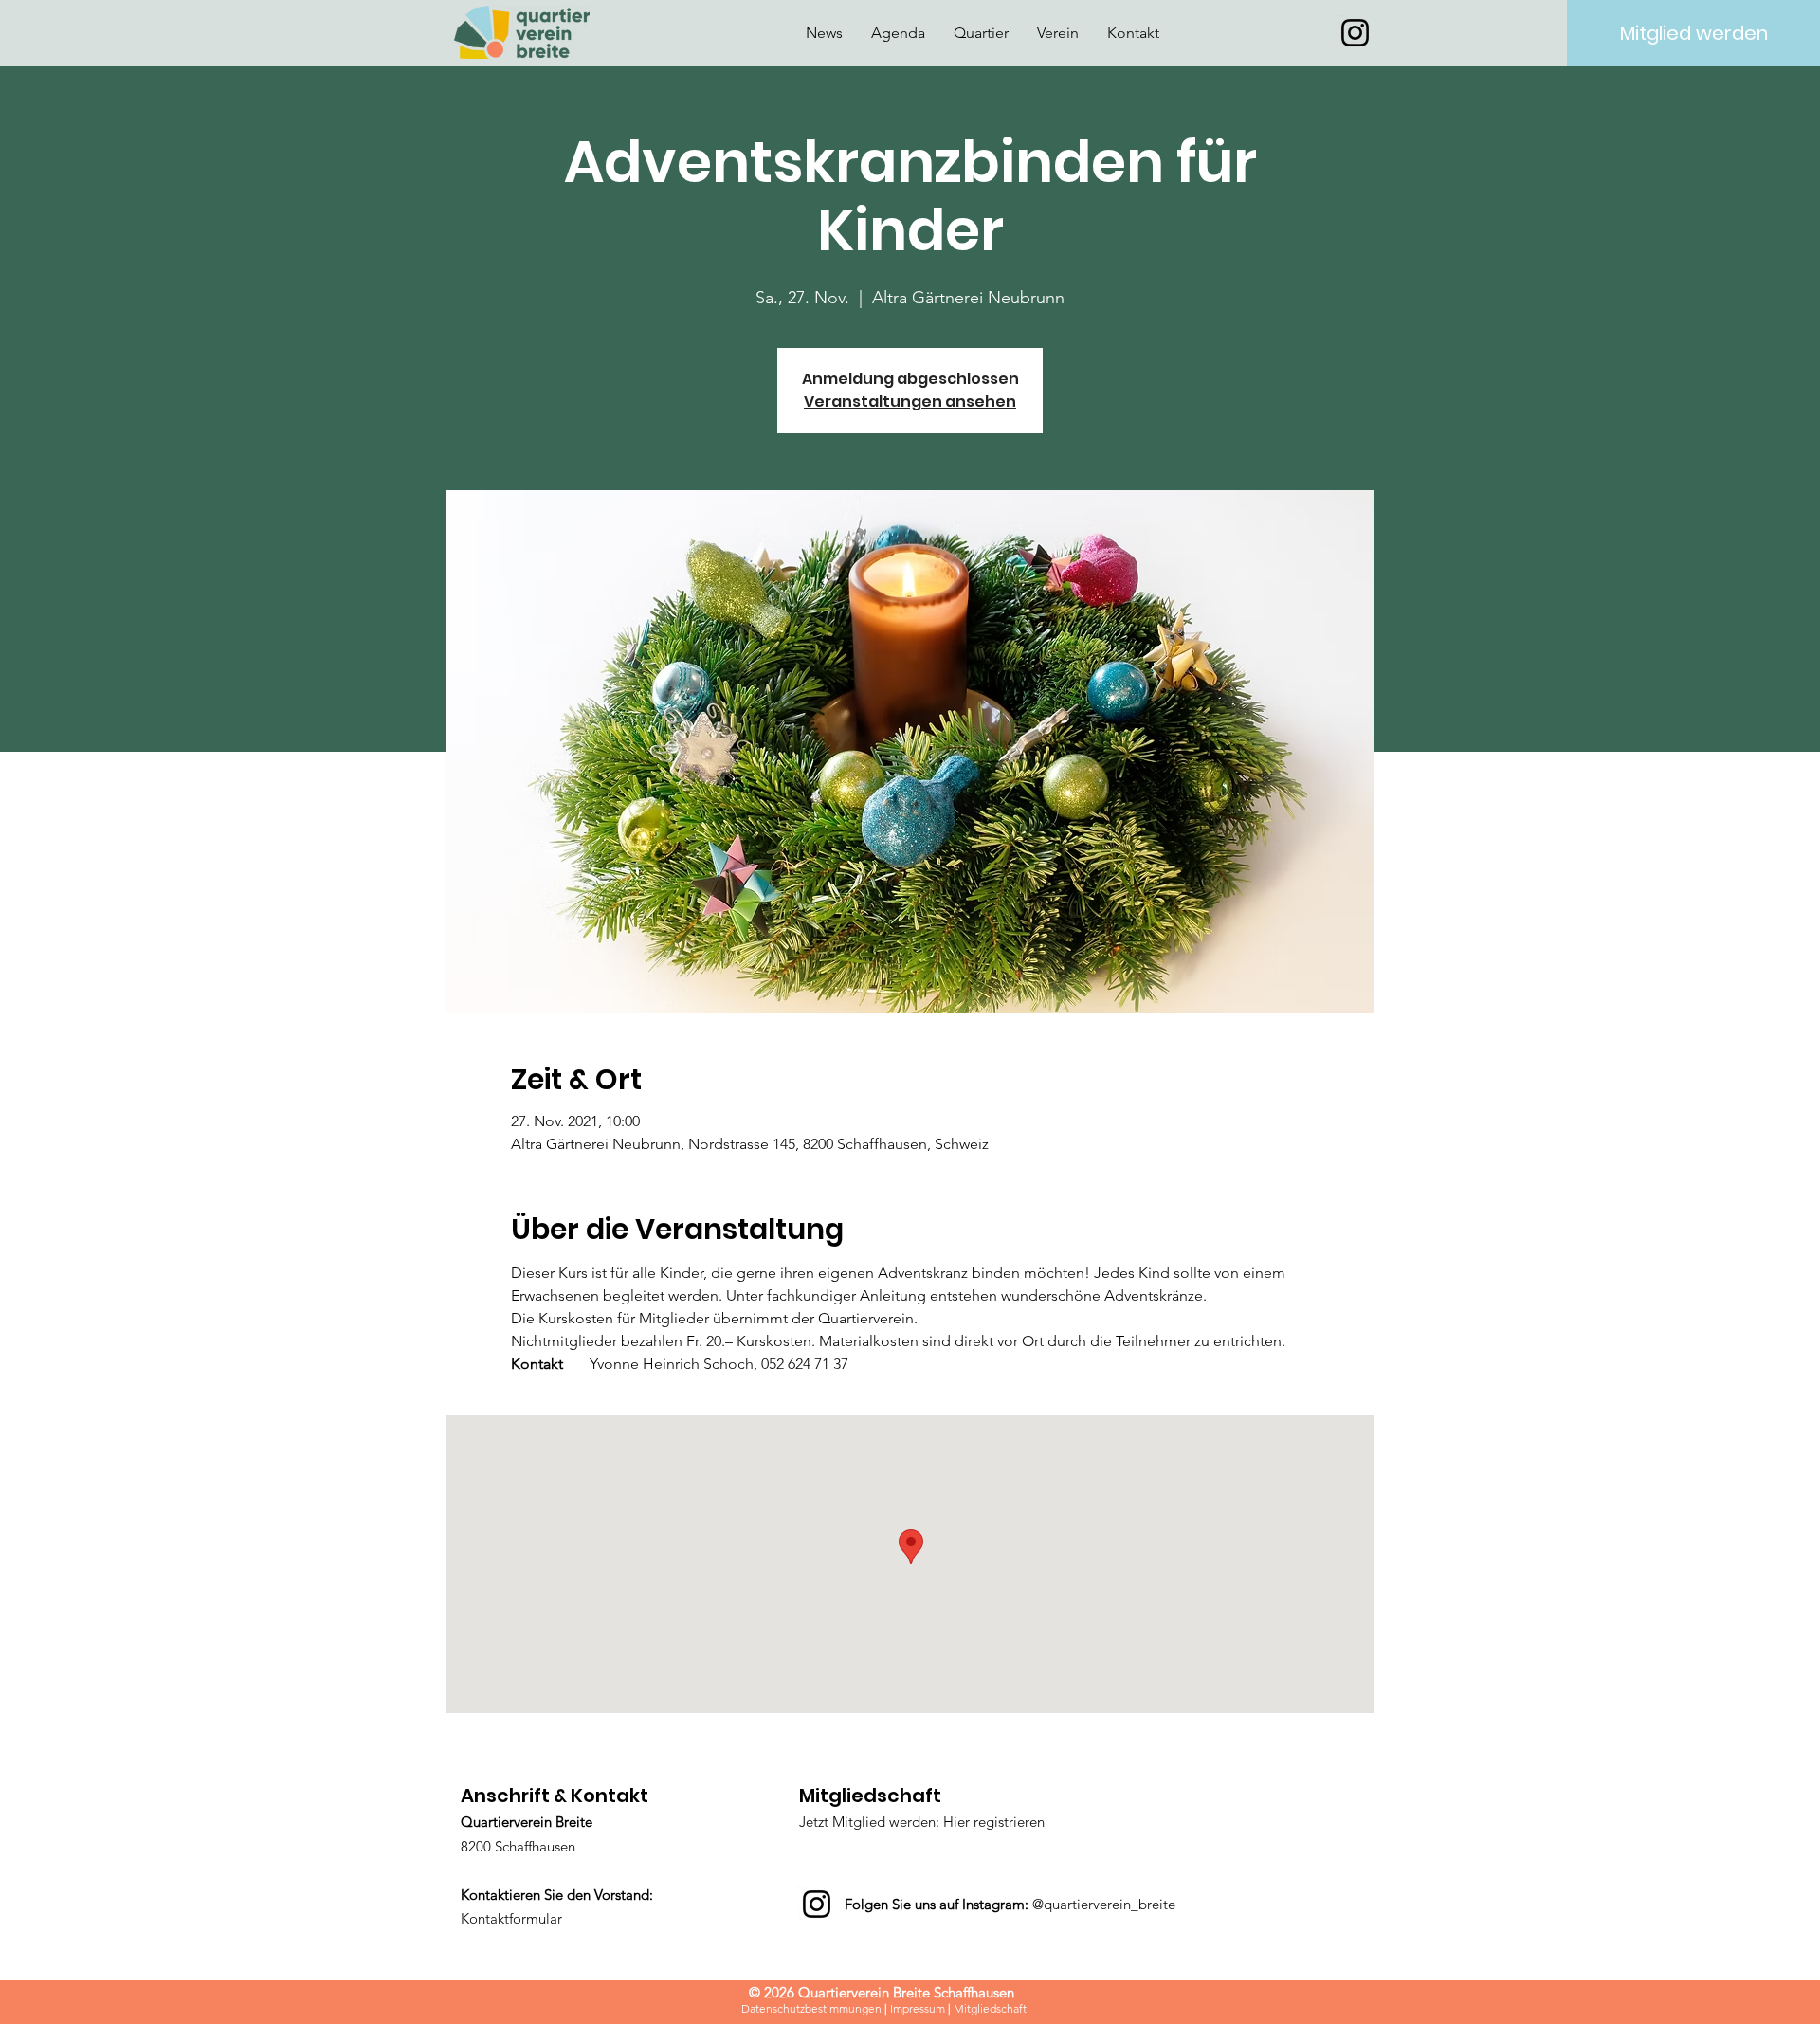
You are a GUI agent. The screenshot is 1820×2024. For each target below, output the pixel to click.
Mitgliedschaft (990, 2008)
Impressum (918, 2008)
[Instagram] (1355, 33)
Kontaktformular (511, 1918)
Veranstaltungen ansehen (910, 401)
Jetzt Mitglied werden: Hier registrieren (922, 1822)
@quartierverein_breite (1104, 1904)
